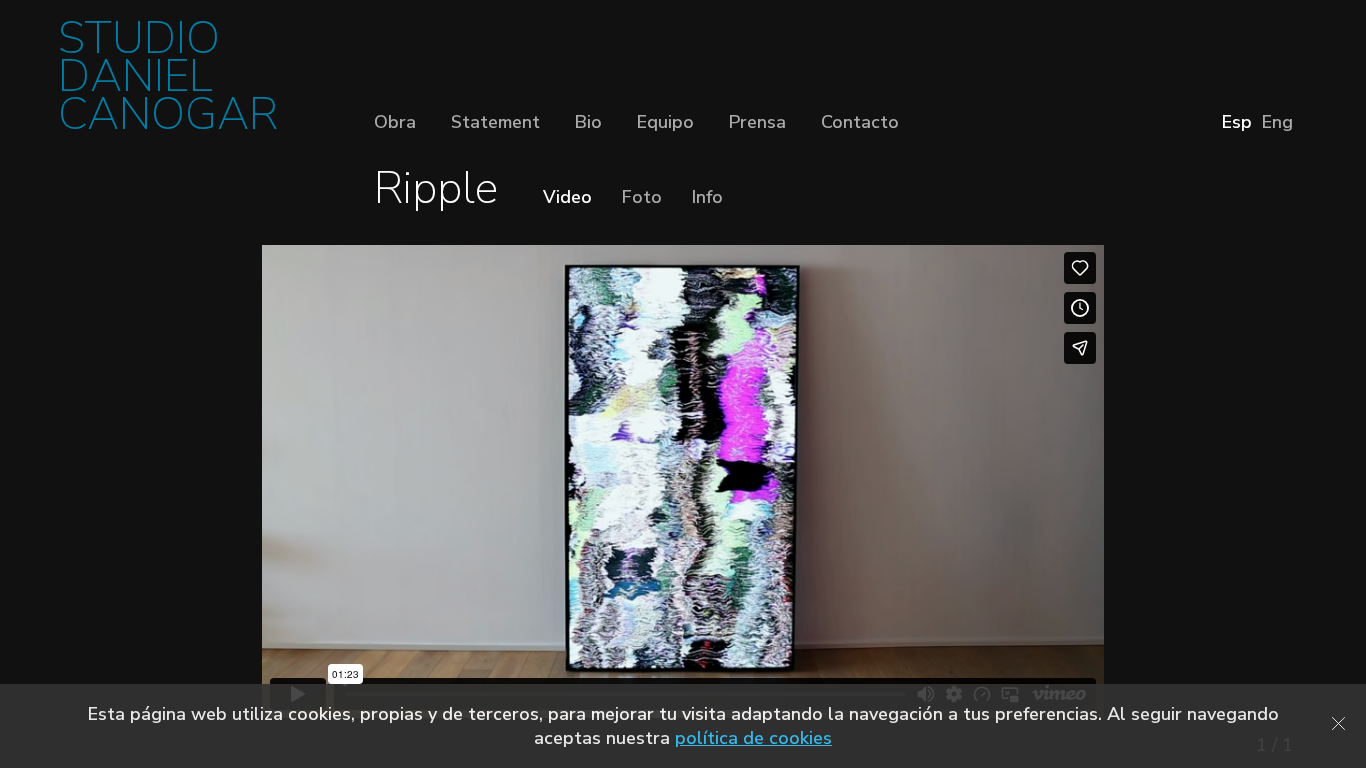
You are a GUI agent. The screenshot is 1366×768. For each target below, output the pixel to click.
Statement (495, 122)
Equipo (665, 122)
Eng (1277, 122)
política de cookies (753, 738)
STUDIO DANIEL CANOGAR (168, 82)
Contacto (860, 122)
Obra (395, 122)
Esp (1237, 122)
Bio (588, 122)
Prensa (757, 122)
